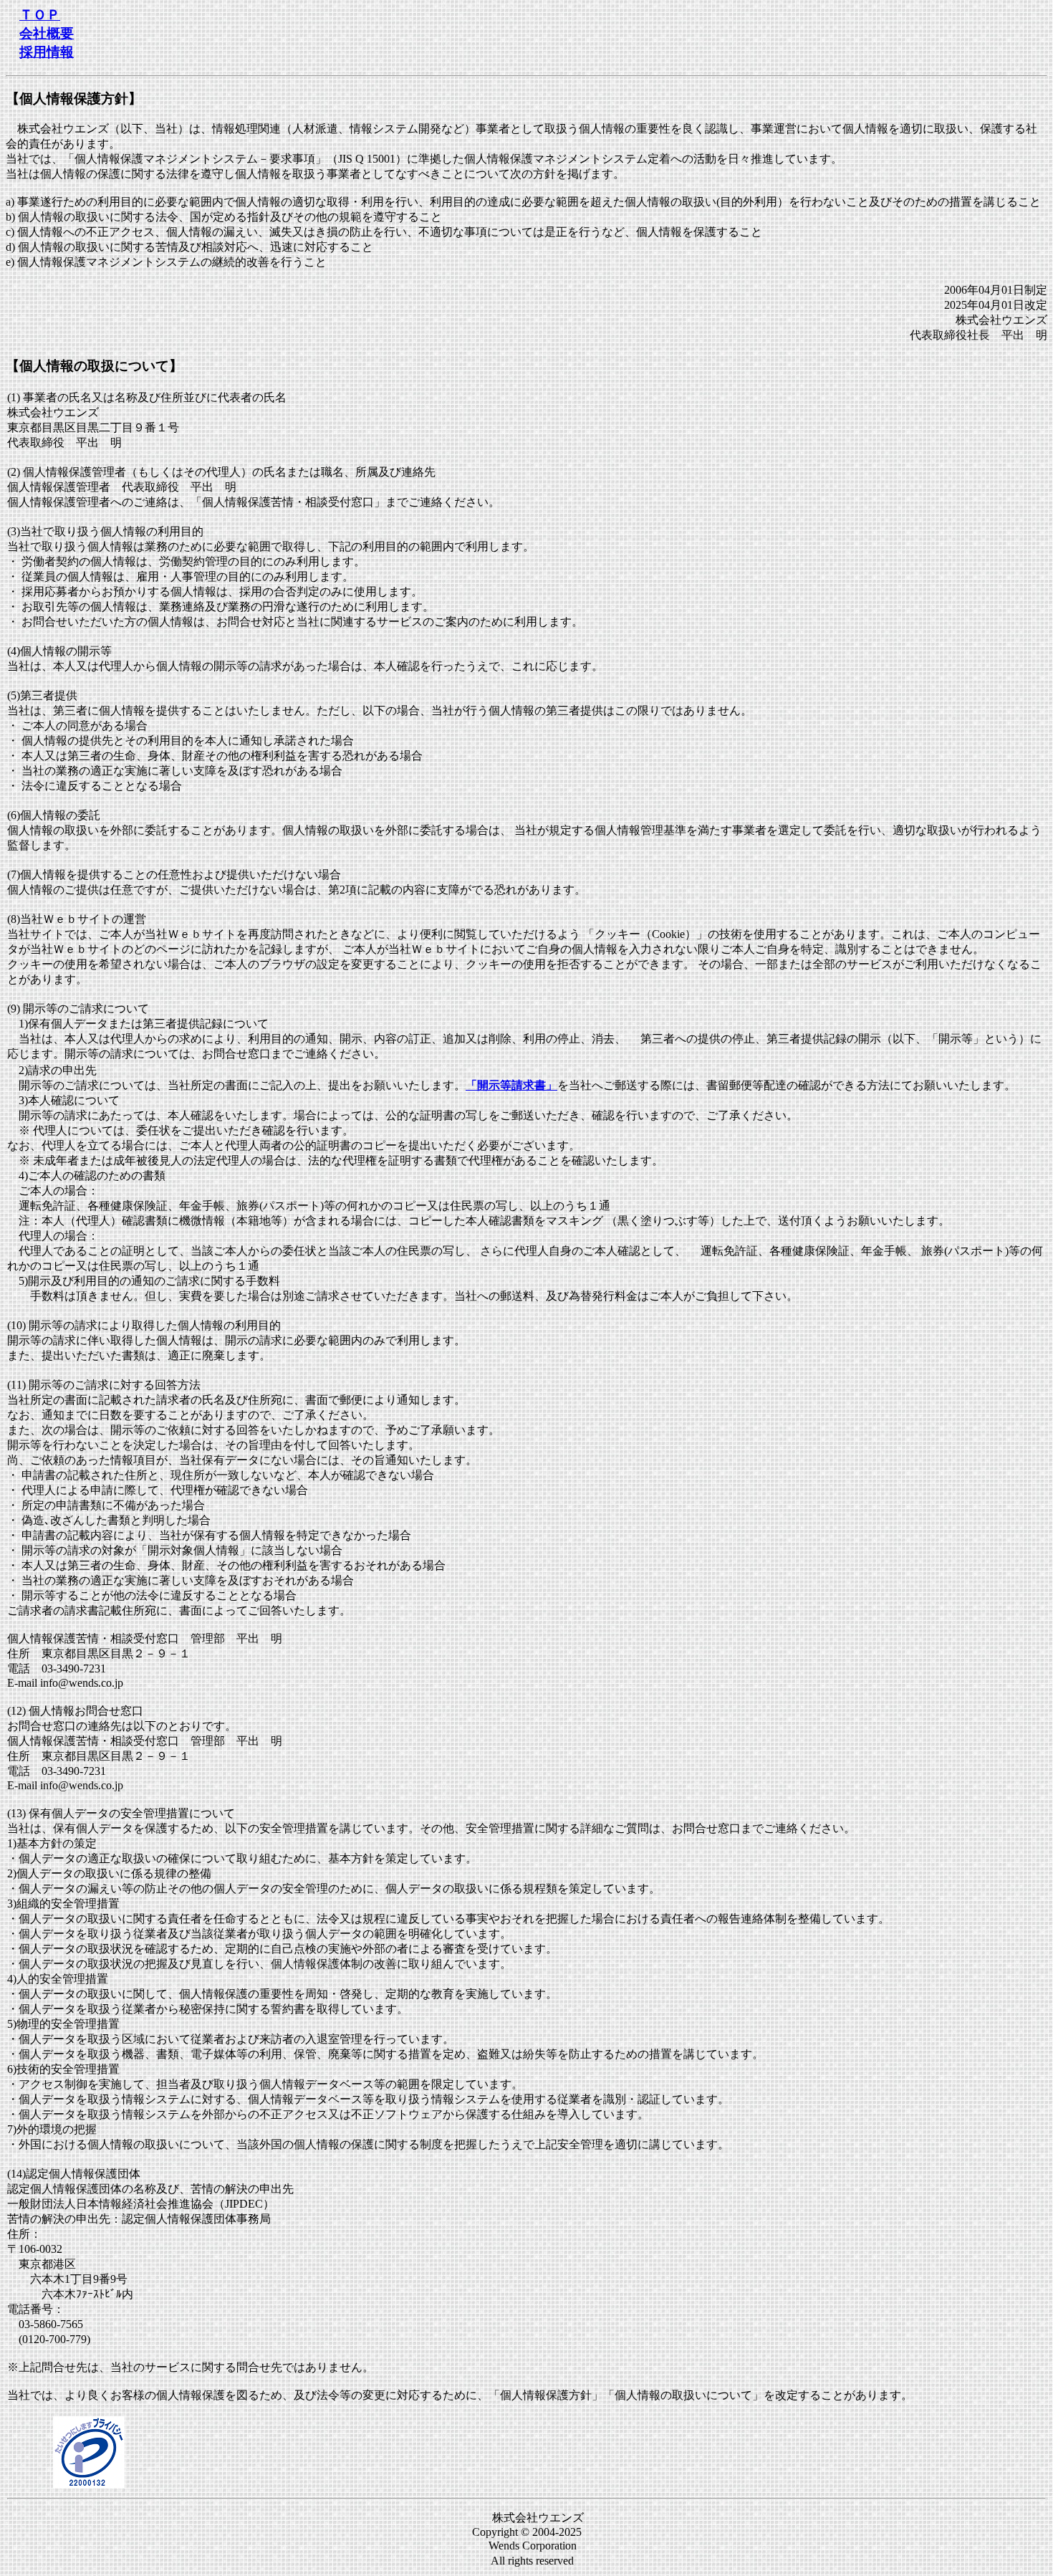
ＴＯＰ (40, 15)
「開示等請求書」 (511, 1085)
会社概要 (47, 33)
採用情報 (47, 52)
